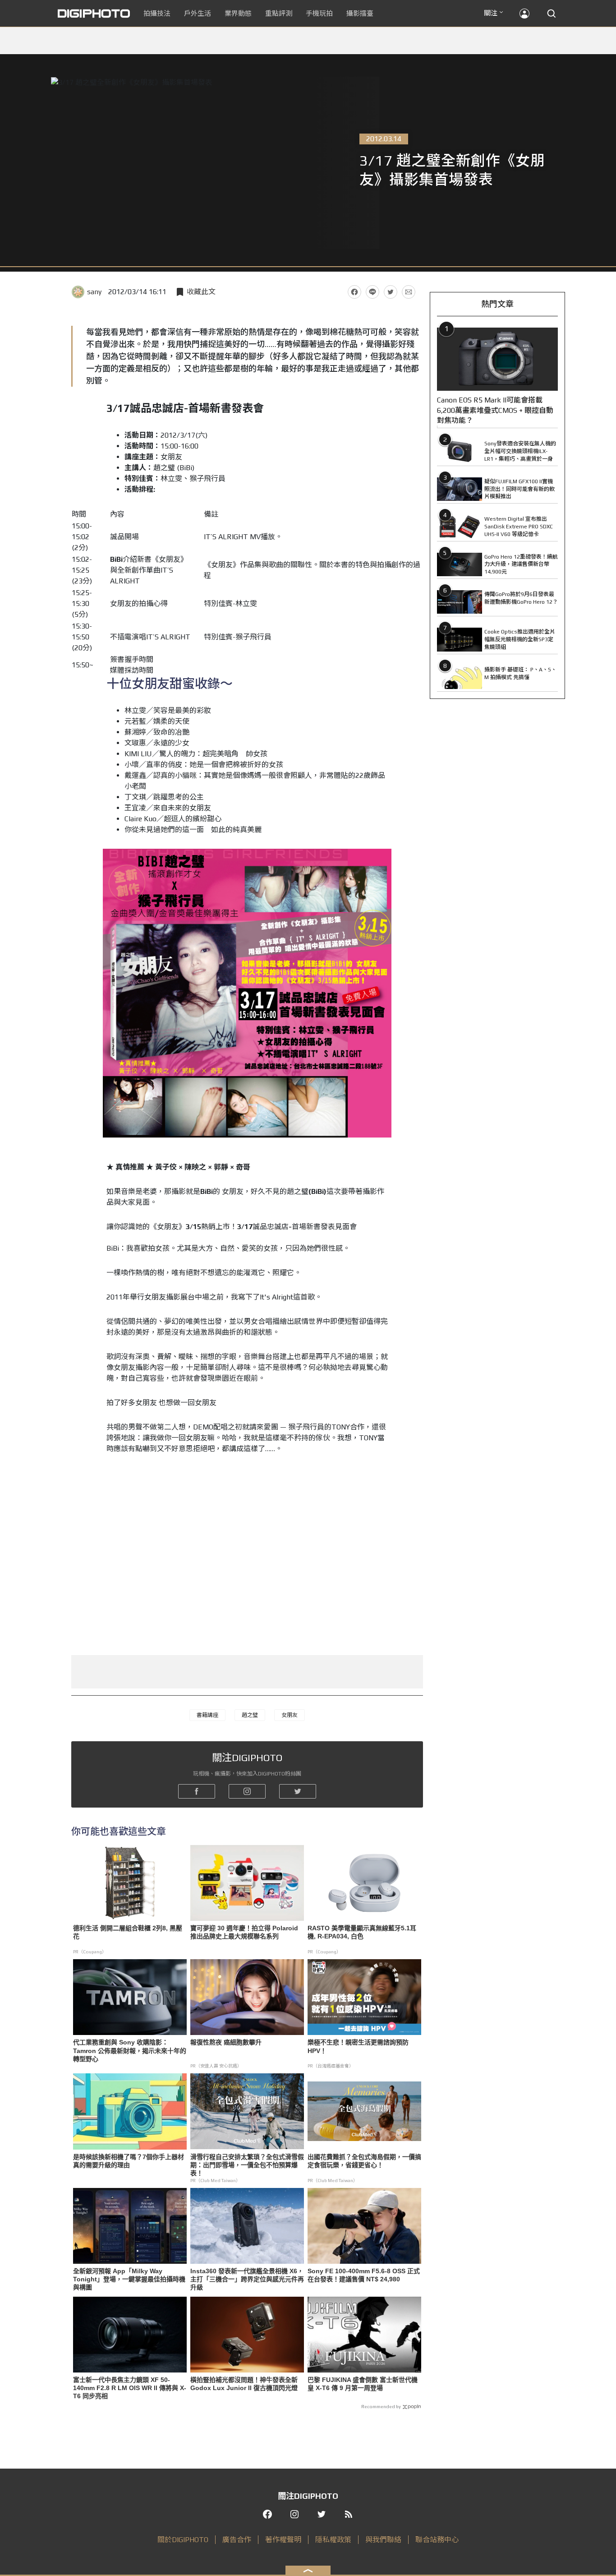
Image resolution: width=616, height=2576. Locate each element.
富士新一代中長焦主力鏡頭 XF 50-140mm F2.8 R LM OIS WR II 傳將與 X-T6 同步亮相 (130, 2388)
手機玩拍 (319, 13)
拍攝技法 (157, 13)
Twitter (391, 292)
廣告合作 (237, 2540)
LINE (372, 292)
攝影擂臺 (360, 13)
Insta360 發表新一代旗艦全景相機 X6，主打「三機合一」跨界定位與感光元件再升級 (247, 2279)
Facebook (354, 292)
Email (409, 292)
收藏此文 (201, 292)
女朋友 (290, 1715)
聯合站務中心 (437, 2540)
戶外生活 (198, 13)
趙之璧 (250, 1715)
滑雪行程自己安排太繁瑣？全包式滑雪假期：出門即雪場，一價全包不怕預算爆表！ (247, 2165)
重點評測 (279, 13)
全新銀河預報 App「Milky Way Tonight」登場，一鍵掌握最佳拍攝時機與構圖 (129, 2279)
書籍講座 (207, 1715)
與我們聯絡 (383, 2540)
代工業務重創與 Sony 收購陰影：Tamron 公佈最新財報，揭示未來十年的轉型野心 (130, 2050)
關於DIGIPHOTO (183, 2540)
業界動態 (238, 13)
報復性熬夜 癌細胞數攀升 (226, 2042)
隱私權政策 (333, 2540)
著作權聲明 (283, 2540)
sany (94, 292)
